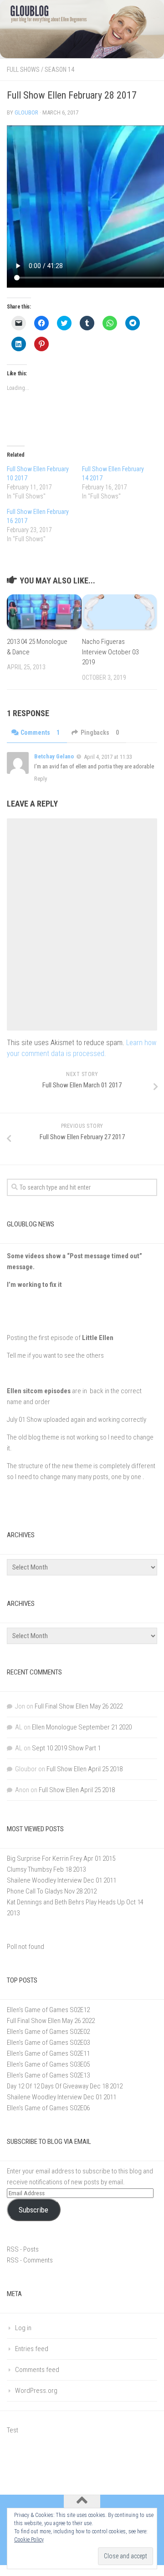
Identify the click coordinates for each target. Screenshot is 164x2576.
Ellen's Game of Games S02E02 (48, 2032)
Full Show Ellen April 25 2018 (85, 1769)
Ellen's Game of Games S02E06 (48, 2108)
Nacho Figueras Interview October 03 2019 (110, 652)
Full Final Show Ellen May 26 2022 (79, 1706)
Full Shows (23, 70)
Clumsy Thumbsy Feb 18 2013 (46, 1869)
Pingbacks (100, 732)
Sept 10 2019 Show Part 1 (66, 1748)
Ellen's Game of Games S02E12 (48, 2010)
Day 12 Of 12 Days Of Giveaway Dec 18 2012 (65, 2086)
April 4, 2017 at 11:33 (108, 757)
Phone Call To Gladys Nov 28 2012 (52, 1891)
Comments (40, 732)
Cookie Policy (29, 2540)
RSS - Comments (30, 2260)
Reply (41, 779)
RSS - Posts (23, 2249)
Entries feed (32, 2349)
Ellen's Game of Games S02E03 (48, 2043)
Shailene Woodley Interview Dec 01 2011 (61, 1880)
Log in (23, 2328)
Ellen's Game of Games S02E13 (48, 2075)
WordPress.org (36, 2391)
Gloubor (26, 112)
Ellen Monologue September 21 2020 (82, 1727)
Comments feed (37, 2370)
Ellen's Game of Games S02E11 (48, 2053)
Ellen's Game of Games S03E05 (48, 2064)
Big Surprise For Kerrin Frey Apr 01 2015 (61, 1859)
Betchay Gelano (54, 756)
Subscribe (33, 2210)
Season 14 (59, 70)
